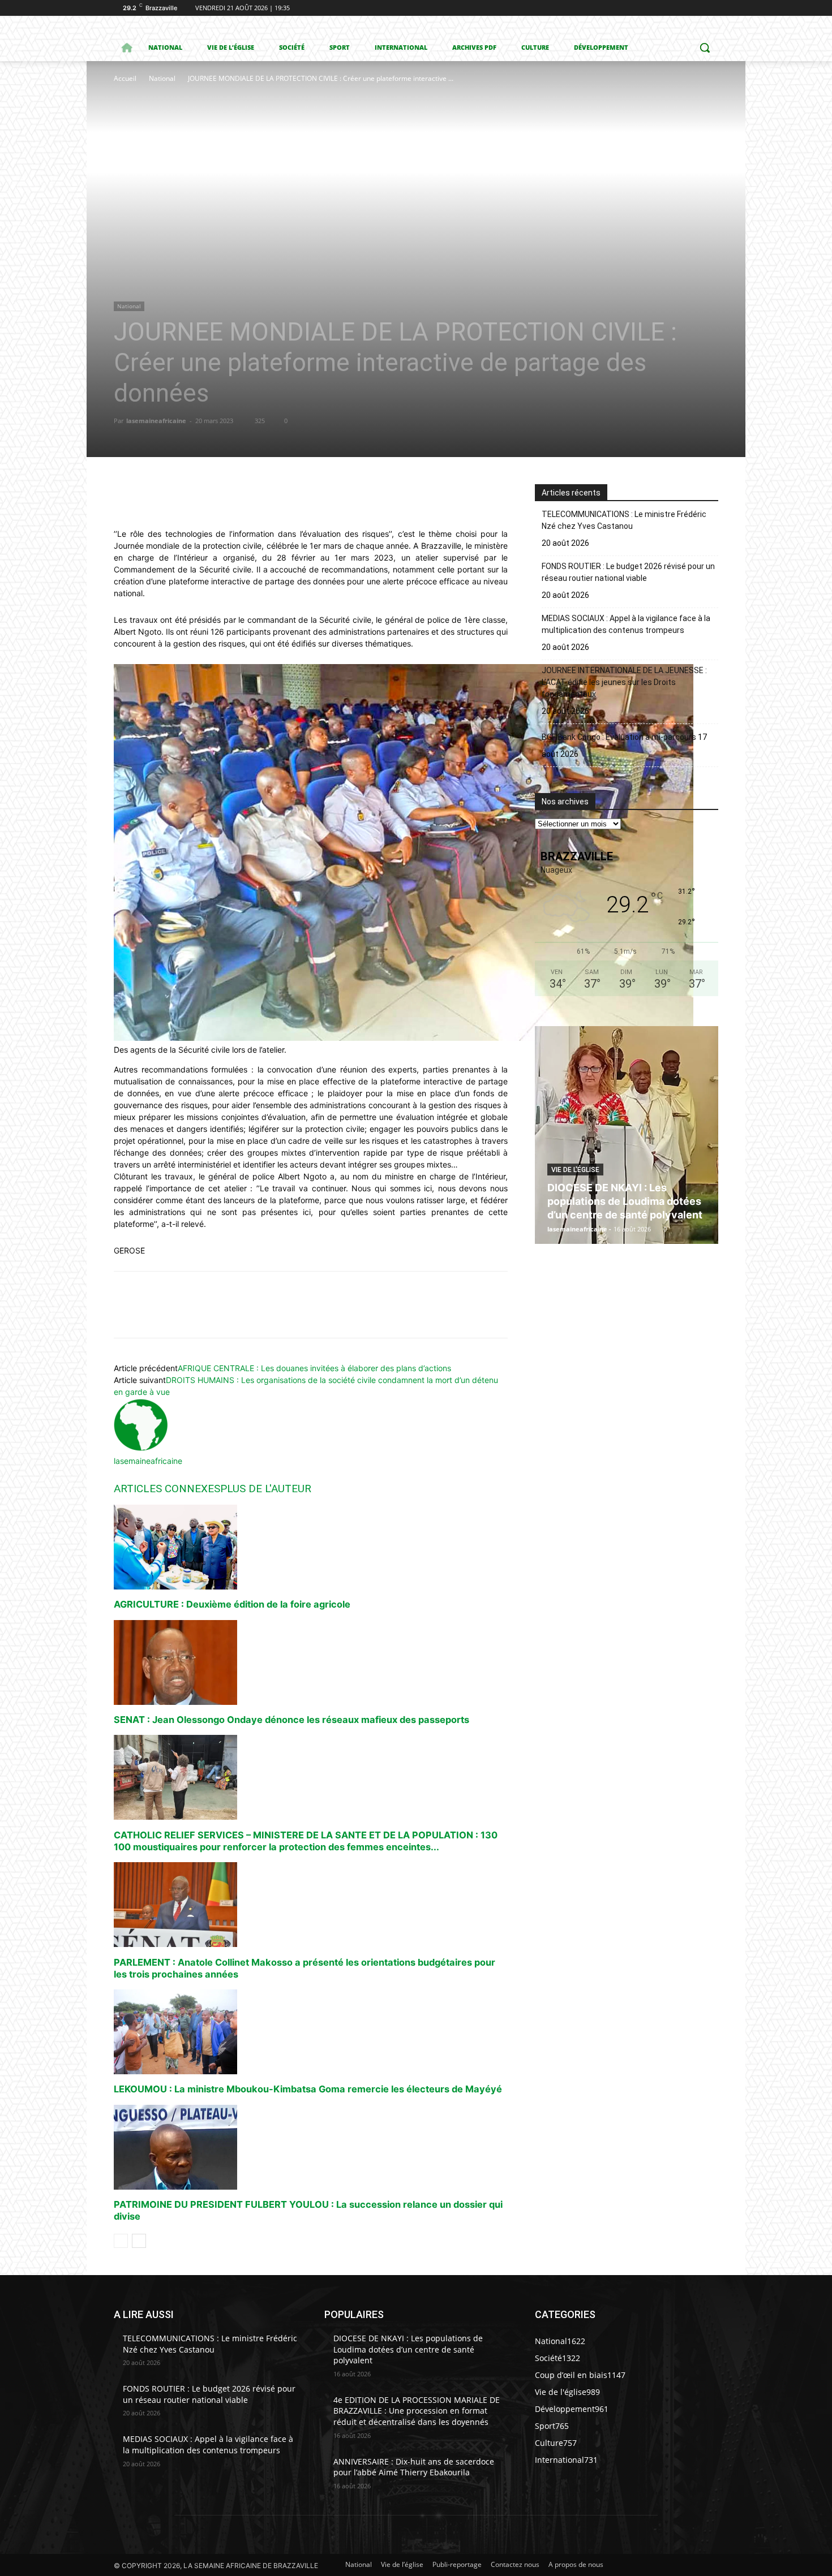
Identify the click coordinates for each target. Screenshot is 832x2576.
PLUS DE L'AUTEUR (266, 1489)
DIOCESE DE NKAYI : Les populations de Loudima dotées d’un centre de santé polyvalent (625, 1201)
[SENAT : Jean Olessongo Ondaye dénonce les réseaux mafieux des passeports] (311, 1662)
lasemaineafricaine (156, 421)
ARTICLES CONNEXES (167, 1489)
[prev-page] (121, 2241)
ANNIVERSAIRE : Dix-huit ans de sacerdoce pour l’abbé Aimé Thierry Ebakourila (414, 2467)
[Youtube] (712, 8)
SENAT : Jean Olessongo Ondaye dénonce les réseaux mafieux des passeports (291, 1720)
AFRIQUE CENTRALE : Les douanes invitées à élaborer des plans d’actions (314, 1368)
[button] (705, 48)
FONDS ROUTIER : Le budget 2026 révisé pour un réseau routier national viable (628, 572)
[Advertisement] (284, 170)
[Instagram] (665, 8)
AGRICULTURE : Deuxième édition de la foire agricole (232, 1604)
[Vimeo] (696, 8)
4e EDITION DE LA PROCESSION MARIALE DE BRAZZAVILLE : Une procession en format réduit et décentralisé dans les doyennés (417, 2411)
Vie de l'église (575, 1170)
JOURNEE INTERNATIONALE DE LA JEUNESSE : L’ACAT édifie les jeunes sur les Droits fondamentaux (624, 682)
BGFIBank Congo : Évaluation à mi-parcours (619, 737)
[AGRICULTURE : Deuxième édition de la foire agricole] (311, 1547)
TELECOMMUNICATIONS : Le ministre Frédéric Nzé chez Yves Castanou (624, 520)
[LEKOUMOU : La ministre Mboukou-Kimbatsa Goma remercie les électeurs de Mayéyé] (311, 2032)
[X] (681, 8)
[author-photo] (141, 1449)
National (162, 78)
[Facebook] (649, 8)
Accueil (125, 78)
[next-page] (139, 2241)
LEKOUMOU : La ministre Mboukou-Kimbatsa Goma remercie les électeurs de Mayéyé (308, 2089)
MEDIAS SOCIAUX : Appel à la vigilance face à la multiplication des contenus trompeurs (626, 624)
